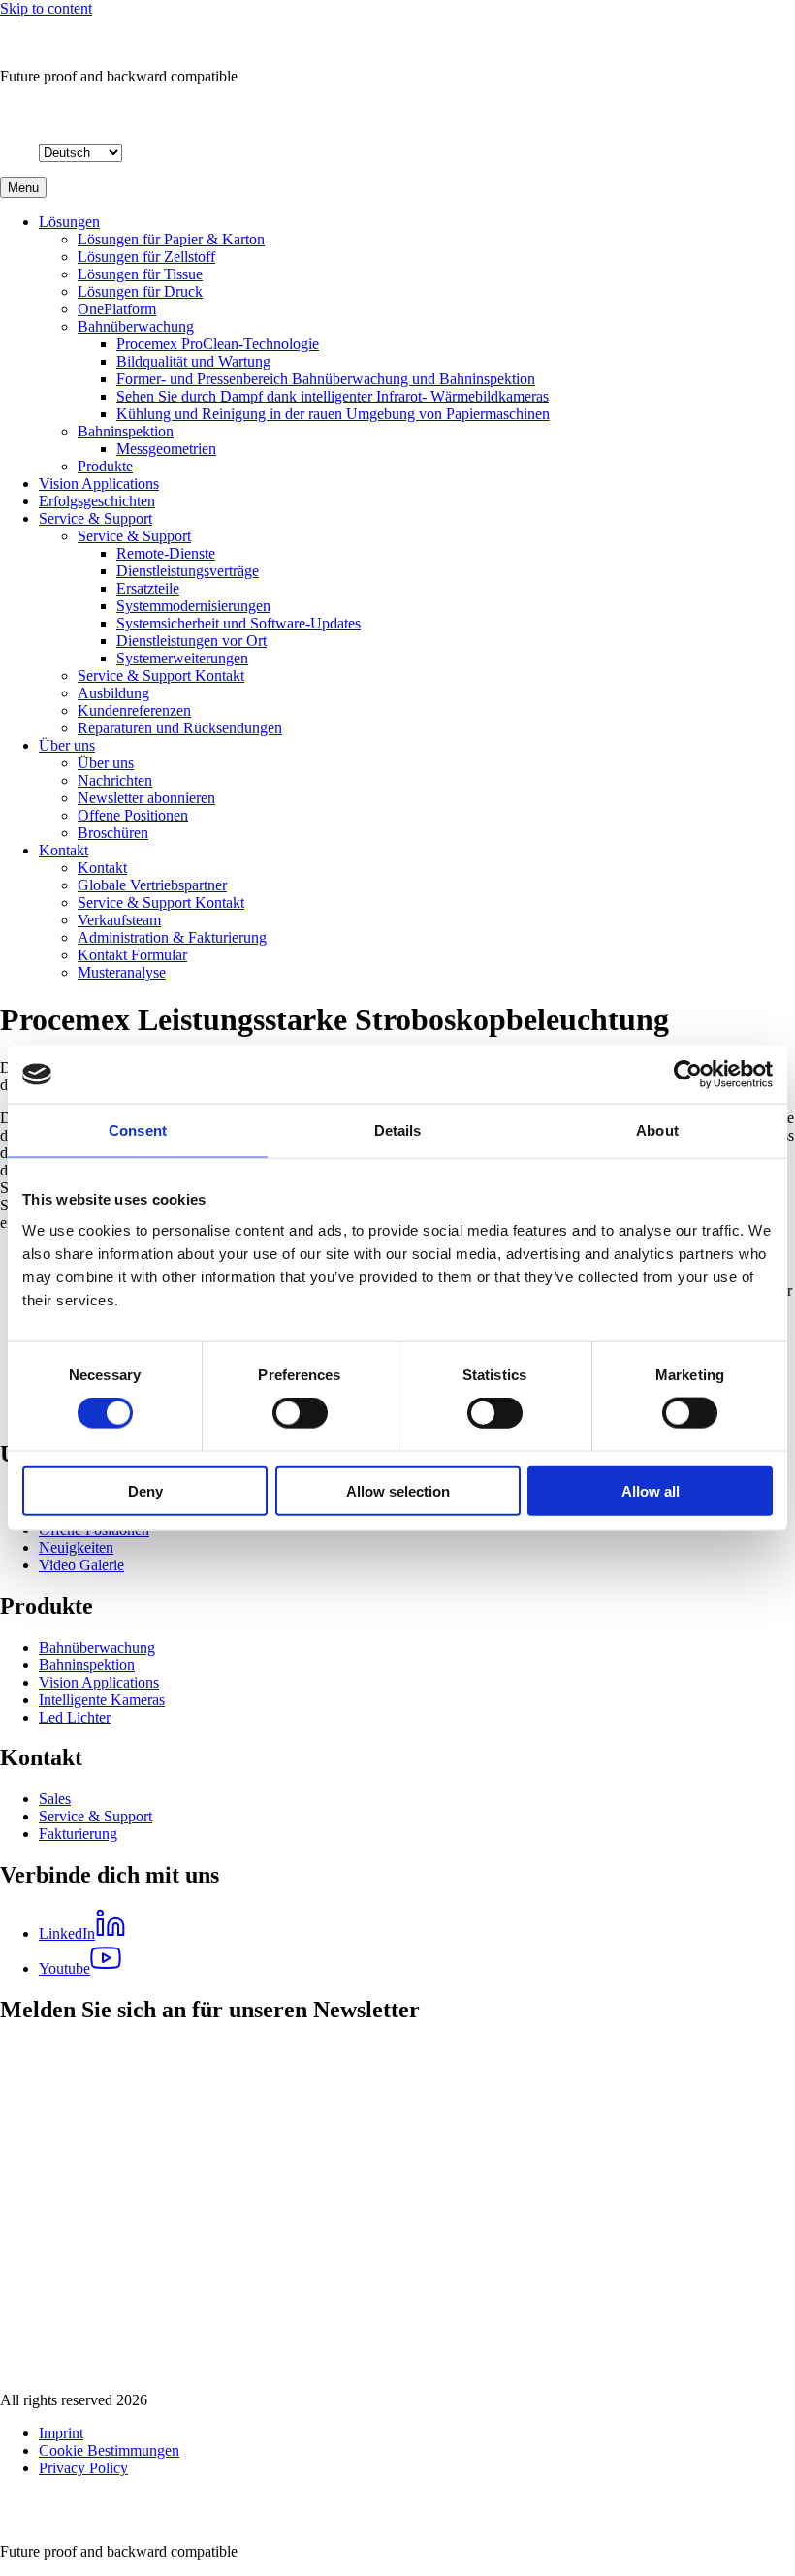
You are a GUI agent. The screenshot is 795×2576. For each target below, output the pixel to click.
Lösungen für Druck (140, 291)
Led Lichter (75, 1717)
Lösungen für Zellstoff (146, 257)
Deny (145, 1490)
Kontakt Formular (132, 955)
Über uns (67, 745)
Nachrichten (115, 780)
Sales (55, 1799)
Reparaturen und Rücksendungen (180, 728)
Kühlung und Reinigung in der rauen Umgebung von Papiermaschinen (333, 414)
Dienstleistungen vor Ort (191, 641)
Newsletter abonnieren (146, 798)
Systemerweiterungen (182, 658)
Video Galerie (81, 1565)
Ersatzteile (148, 588)
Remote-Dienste (166, 553)
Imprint (61, 2433)
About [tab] (657, 1130)
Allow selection (398, 1490)
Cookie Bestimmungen (109, 2450)
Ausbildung (113, 693)
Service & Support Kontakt (161, 676)
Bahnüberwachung (136, 326)
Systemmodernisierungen (193, 606)
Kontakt (64, 850)
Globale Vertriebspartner (152, 885)
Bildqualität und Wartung (193, 361)
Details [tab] (398, 1130)
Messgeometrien (166, 449)
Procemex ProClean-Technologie (218, 344)
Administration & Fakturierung (172, 937)
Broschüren (113, 833)
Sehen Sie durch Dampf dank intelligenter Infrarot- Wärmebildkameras (333, 396)
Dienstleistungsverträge (188, 571)
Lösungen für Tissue (140, 274)
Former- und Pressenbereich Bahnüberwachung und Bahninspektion (326, 379)
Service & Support (95, 518)
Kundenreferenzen (134, 710)
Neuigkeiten (76, 1547)
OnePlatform (117, 309)
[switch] (300, 1413)
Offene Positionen (133, 815)
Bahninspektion (126, 431)
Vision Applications (99, 483)
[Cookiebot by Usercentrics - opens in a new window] (688, 1075)
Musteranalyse (122, 972)
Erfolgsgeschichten (97, 501)
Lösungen (69, 222)
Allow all (651, 1490)
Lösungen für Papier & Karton (171, 239)
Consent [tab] (138, 1130)
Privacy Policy (83, 2468)
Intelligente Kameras (102, 1700)
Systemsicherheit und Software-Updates (238, 623)
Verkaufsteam (119, 920)
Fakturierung (78, 1834)
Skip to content (46, 8)
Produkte (105, 466)
